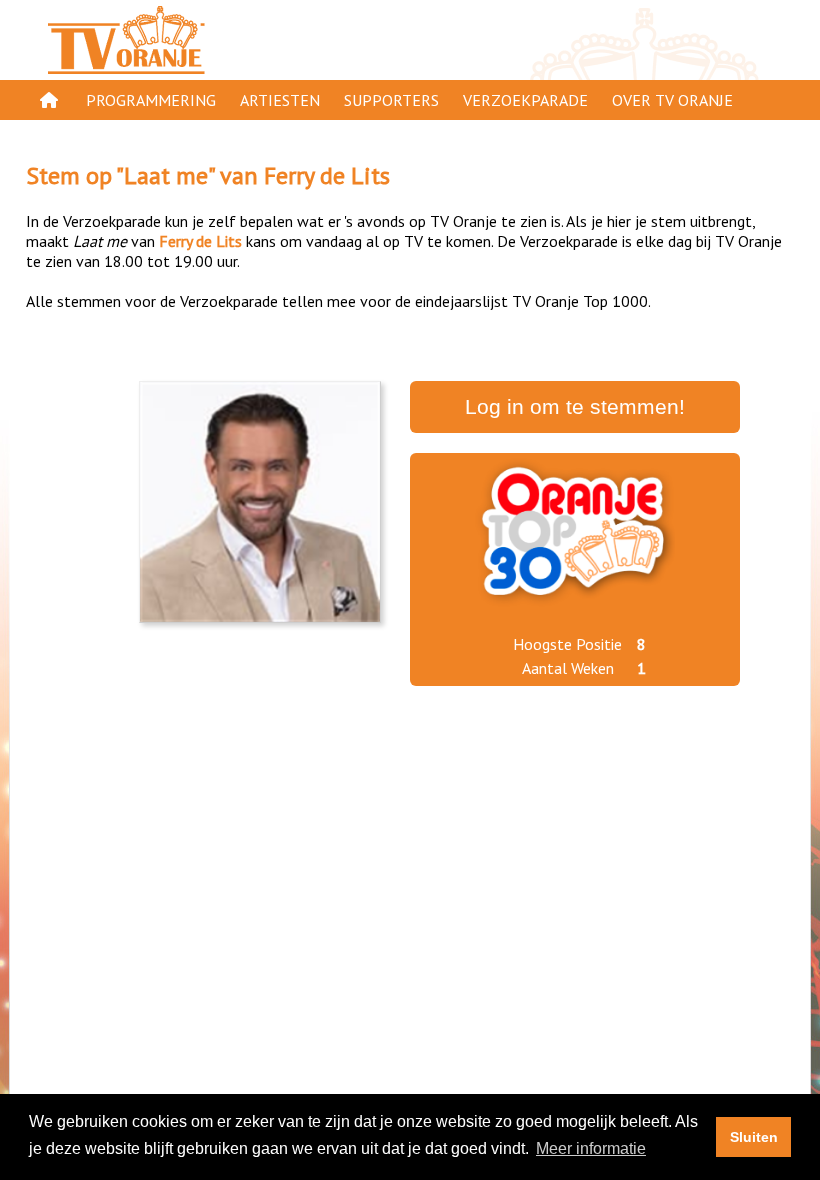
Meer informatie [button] (591, 1148)
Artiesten (280, 100)
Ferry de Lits (327, 175)
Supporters (391, 100)
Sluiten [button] (754, 1137)
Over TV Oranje (672, 100)
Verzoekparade (525, 100)
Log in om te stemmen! (575, 407)
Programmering (151, 100)
